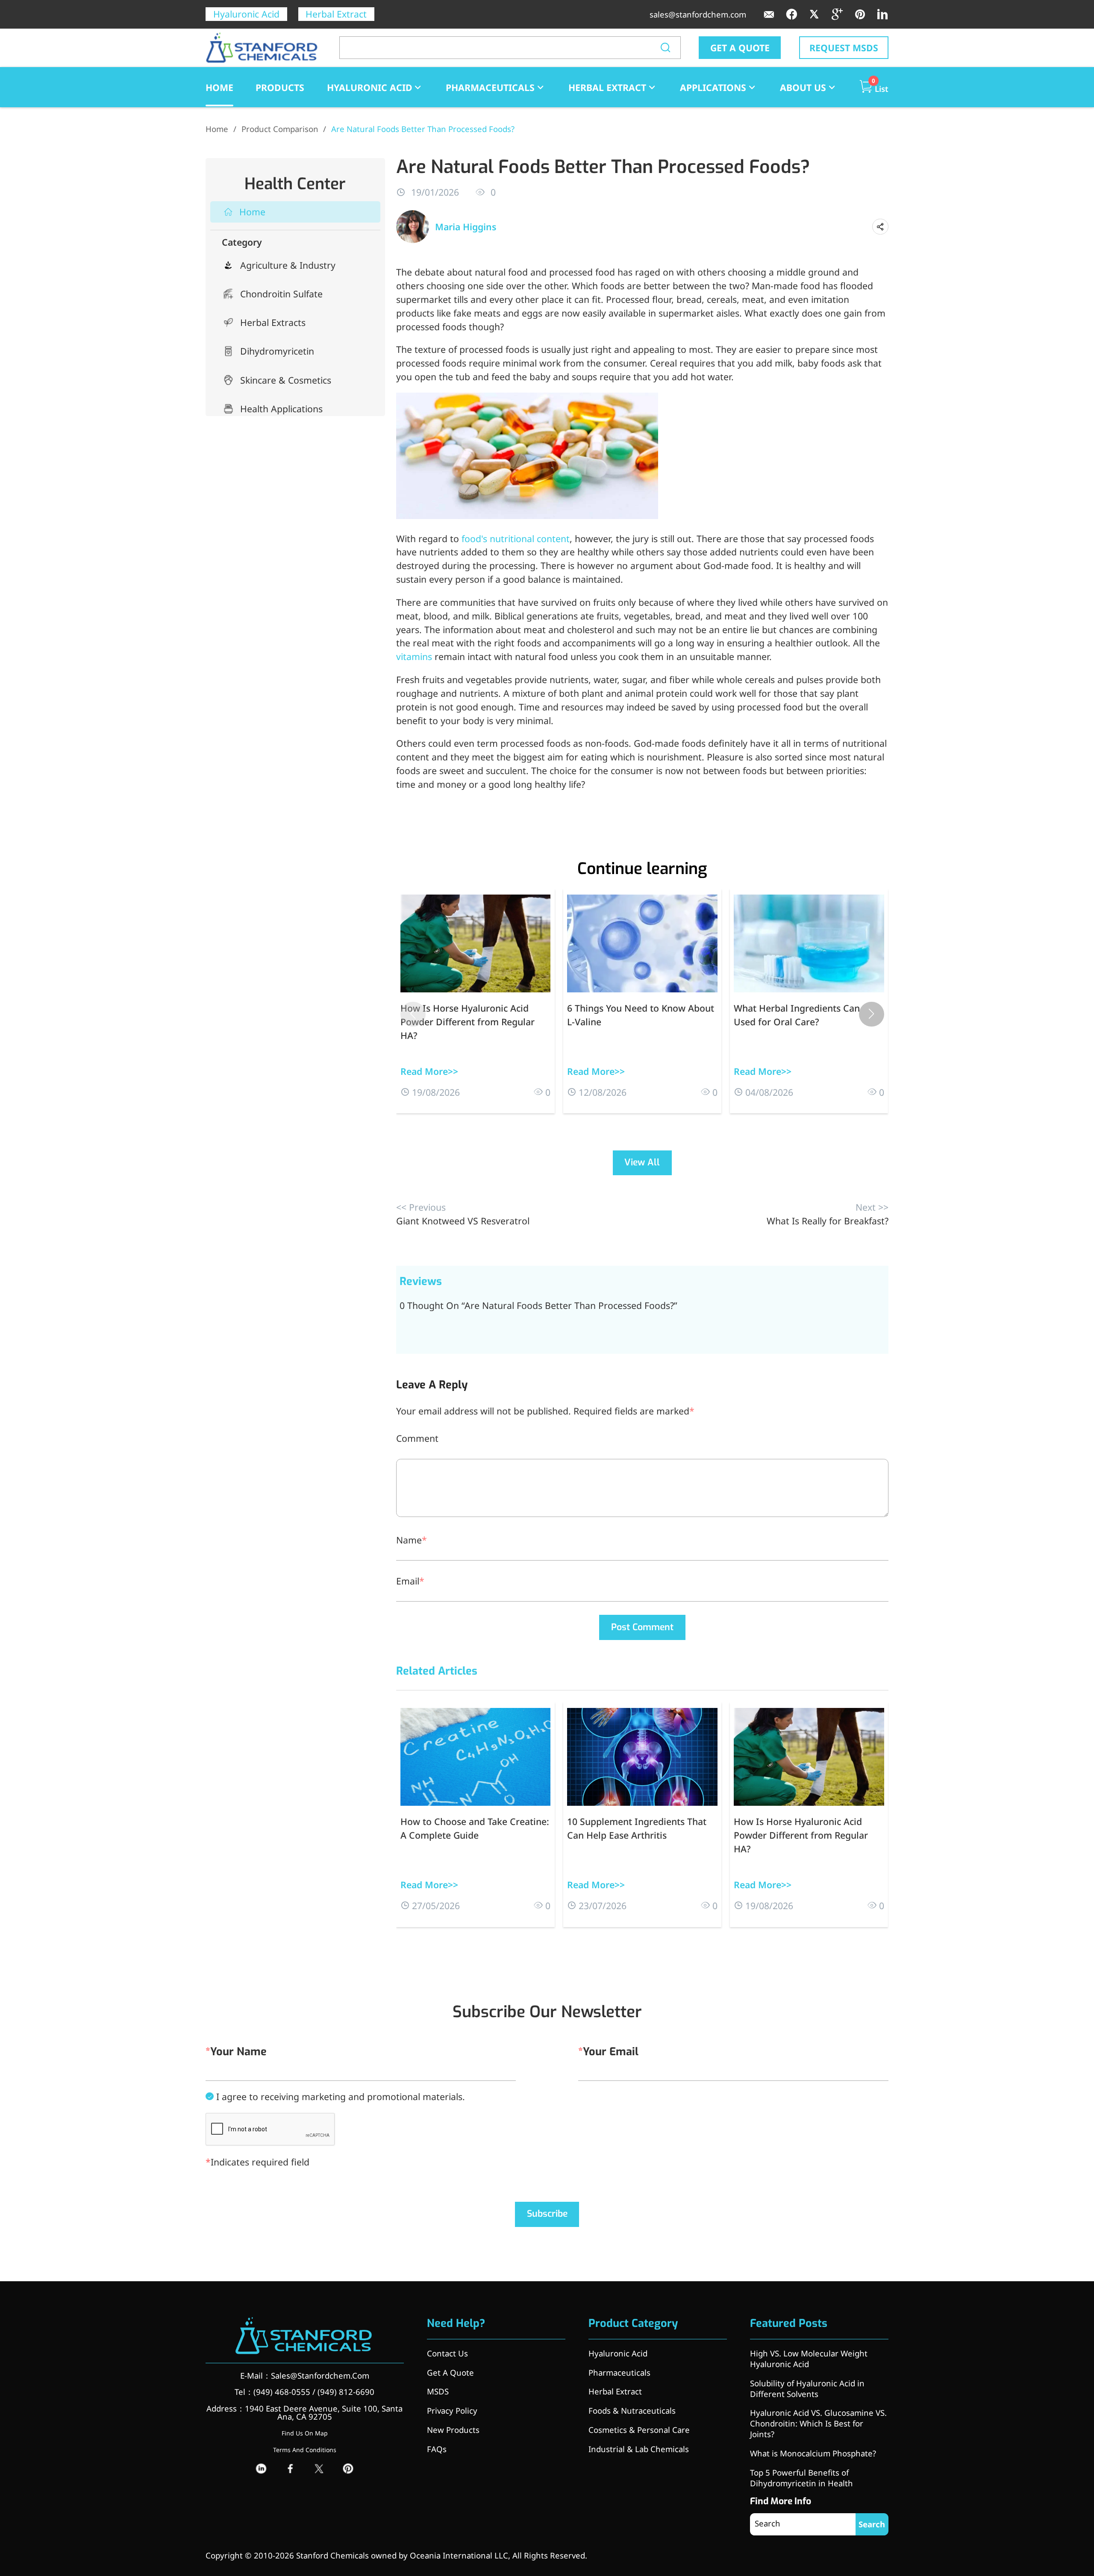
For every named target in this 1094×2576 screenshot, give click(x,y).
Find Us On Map (305, 2433)
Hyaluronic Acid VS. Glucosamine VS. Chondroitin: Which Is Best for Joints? (818, 2423)
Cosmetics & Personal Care (639, 2430)
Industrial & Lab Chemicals (639, 2449)
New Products (453, 2430)
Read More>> (429, 1071)
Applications (713, 87)
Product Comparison (280, 129)
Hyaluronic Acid (246, 14)
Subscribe (547, 2214)
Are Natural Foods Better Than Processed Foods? (423, 129)
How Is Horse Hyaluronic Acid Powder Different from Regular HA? (468, 1022)
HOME (219, 87)
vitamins (414, 656)
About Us (803, 87)
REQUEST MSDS (844, 48)
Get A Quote (450, 2372)
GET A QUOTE (740, 48)
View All (642, 1162)
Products (280, 87)
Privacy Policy (452, 2410)
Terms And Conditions (305, 2450)
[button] (872, 1014)
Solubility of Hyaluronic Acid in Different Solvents (807, 2388)
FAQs (437, 2449)
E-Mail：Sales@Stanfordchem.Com (305, 2375)
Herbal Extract (336, 14)
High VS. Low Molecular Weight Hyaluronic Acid (809, 2359)
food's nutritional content (516, 538)
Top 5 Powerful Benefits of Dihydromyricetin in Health (801, 2478)
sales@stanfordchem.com (698, 14)
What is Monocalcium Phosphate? (813, 2453)
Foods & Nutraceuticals (632, 2410)
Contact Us (447, 2353)
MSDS (438, 2391)
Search (872, 2524)
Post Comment (642, 1627)
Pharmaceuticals (490, 87)
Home (217, 129)
